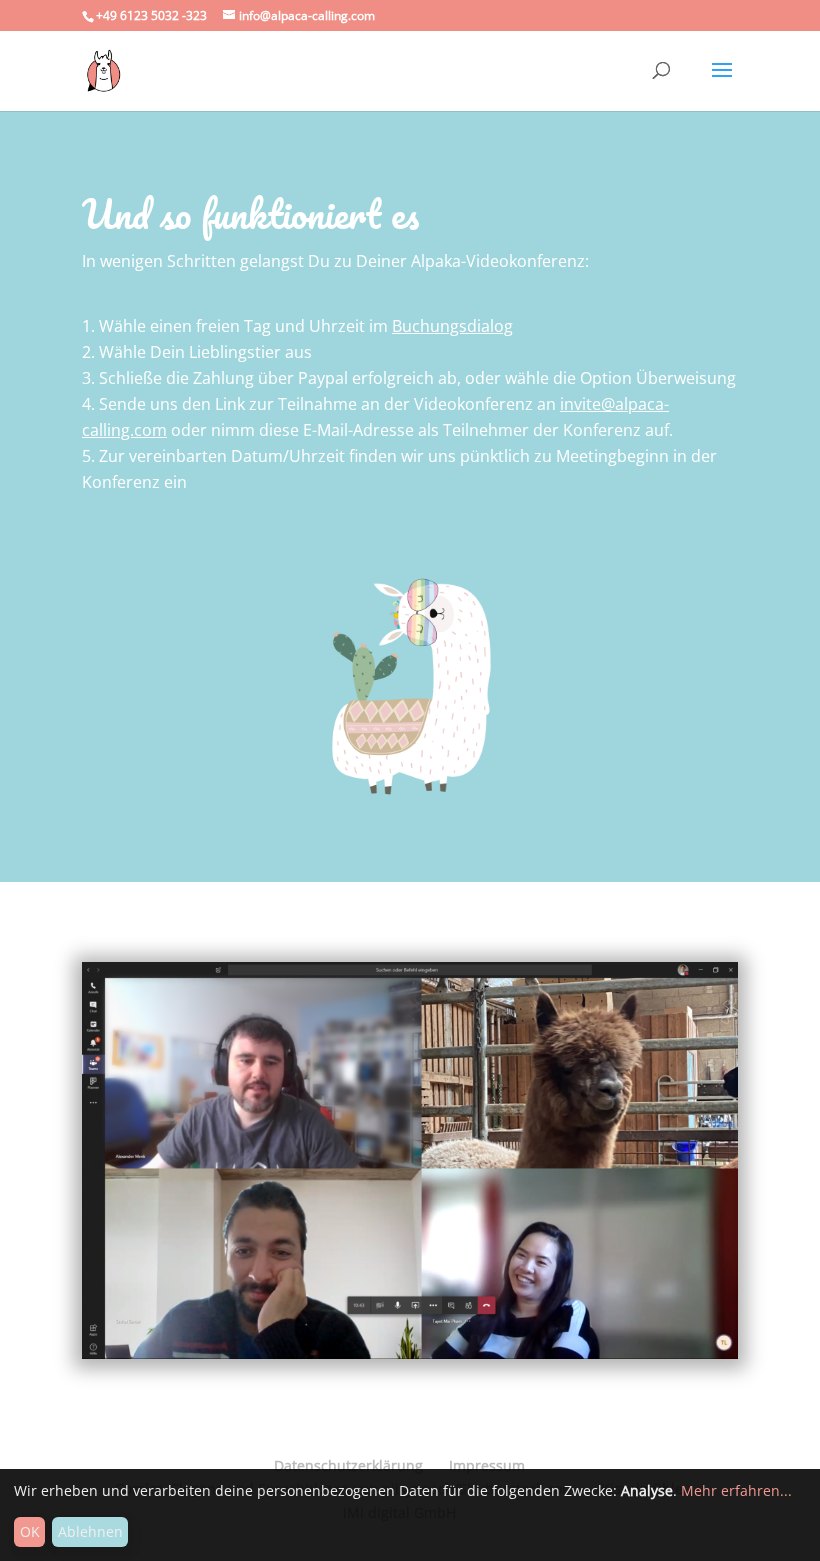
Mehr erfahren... (736, 1490)
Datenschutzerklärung (348, 1465)
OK (30, 1531)
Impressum (487, 1465)
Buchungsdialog (452, 326)
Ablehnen (90, 1531)
